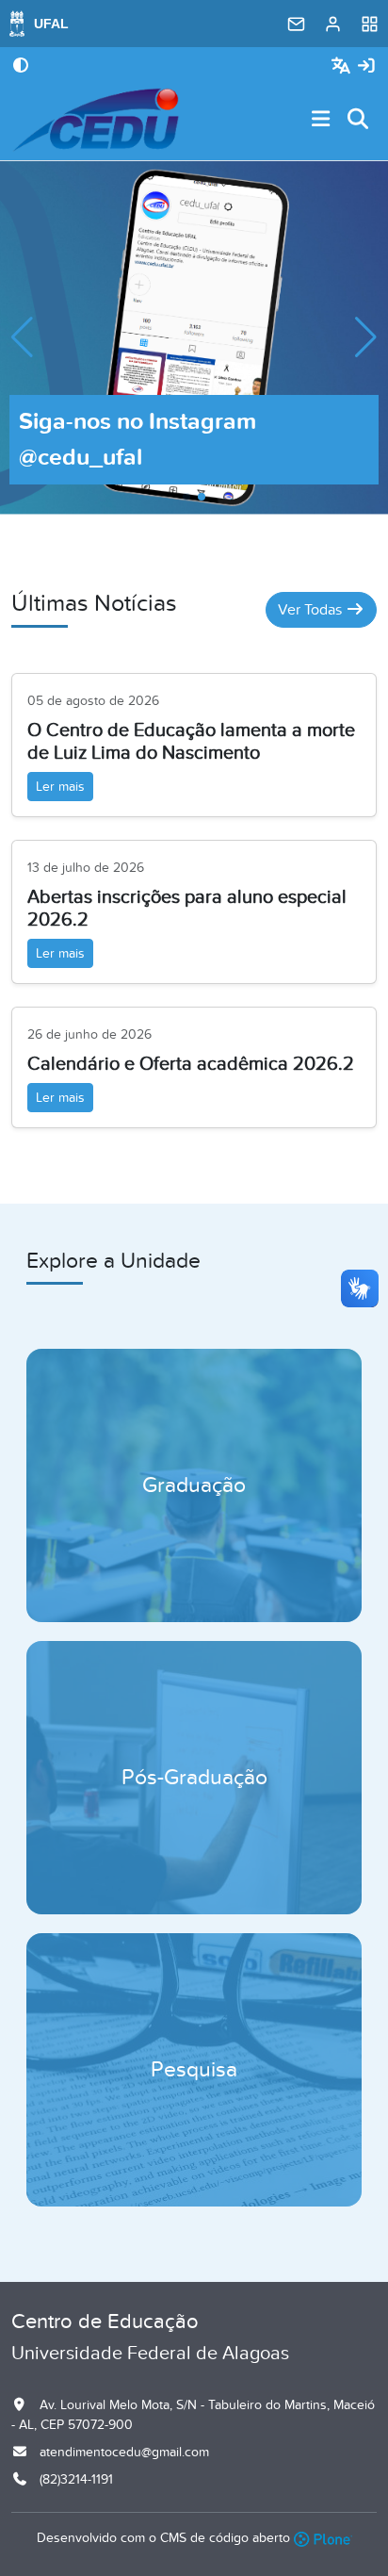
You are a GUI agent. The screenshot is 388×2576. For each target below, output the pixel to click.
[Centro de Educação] (96, 120)
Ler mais (60, 787)
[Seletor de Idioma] (343, 66)
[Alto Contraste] (21, 67)
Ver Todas (312, 610)
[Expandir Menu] (321, 120)
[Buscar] (359, 120)
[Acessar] (366, 66)
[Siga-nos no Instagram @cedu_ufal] (194, 336)
